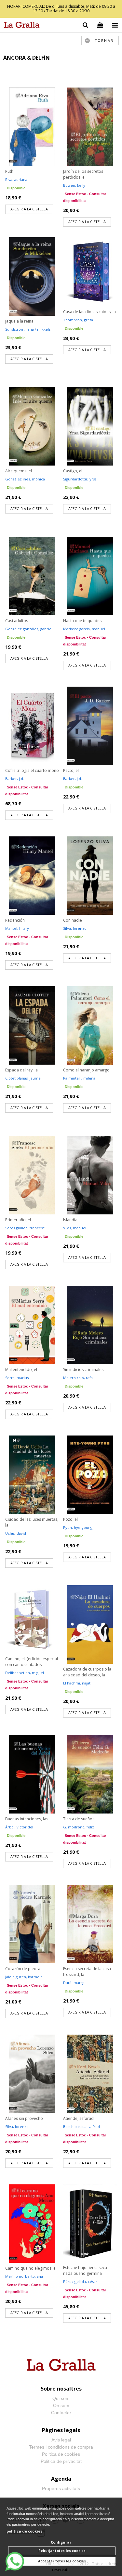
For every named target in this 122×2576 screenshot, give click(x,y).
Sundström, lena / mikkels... (29, 329)
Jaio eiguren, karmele (24, 1977)
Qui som (61, 2398)
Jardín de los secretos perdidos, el (83, 174)
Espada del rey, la (21, 1070)
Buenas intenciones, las (27, 1819)
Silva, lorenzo (75, 928)
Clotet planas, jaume (23, 1078)
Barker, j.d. (15, 779)
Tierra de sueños (79, 1819)
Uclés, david (16, 1533)
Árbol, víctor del (19, 1827)
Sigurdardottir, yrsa (80, 479)
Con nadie (73, 920)
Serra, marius (17, 1378)
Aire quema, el (19, 471)
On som (61, 2405)
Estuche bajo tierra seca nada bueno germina (85, 2270)
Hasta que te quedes (82, 621)
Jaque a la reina (19, 321)
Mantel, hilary (17, 928)
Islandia (70, 1220)
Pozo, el (70, 1519)
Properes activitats (61, 2488)
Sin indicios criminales (83, 1370)
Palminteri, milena (79, 1078)
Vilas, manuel (75, 1228)
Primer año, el (18, 1220)
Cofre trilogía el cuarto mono (32, 770)
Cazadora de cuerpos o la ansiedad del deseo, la (87, 1672)
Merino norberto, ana (24, 2276)
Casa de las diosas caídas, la (89, 312)
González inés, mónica (25, 479)
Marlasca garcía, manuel (84, 629)
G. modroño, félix (79, 1827)
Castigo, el (73, 471)
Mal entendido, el (21, 1370)
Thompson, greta (78, 320)
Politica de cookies (61, 2454)
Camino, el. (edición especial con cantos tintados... (32, 1662)
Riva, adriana (16, 179)
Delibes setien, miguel (25, 1673)
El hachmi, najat (77, 1683)
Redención (15, 920)
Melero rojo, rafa (78, 1378)
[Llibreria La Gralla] (20, 26)
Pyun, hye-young (78, 1527)
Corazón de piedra (23, 1969)
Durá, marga (74, 1983)
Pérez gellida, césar (80, 2281)
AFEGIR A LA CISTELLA (29, 209)
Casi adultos (17, 621)
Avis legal (61, 2440)
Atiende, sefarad (78, 2118)
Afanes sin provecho (24, 2118)
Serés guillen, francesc (25, 1228)
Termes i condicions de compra (61, 2447)
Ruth (9, 171)
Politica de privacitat (61, 2461)
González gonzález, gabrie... (30, 629)
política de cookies (24, 2531)
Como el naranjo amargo (86, 1070)
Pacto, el (71, 770)
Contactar (61, 2413)
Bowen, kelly (74, 185)
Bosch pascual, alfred (81, 2127)
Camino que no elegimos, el (31, 2268)
